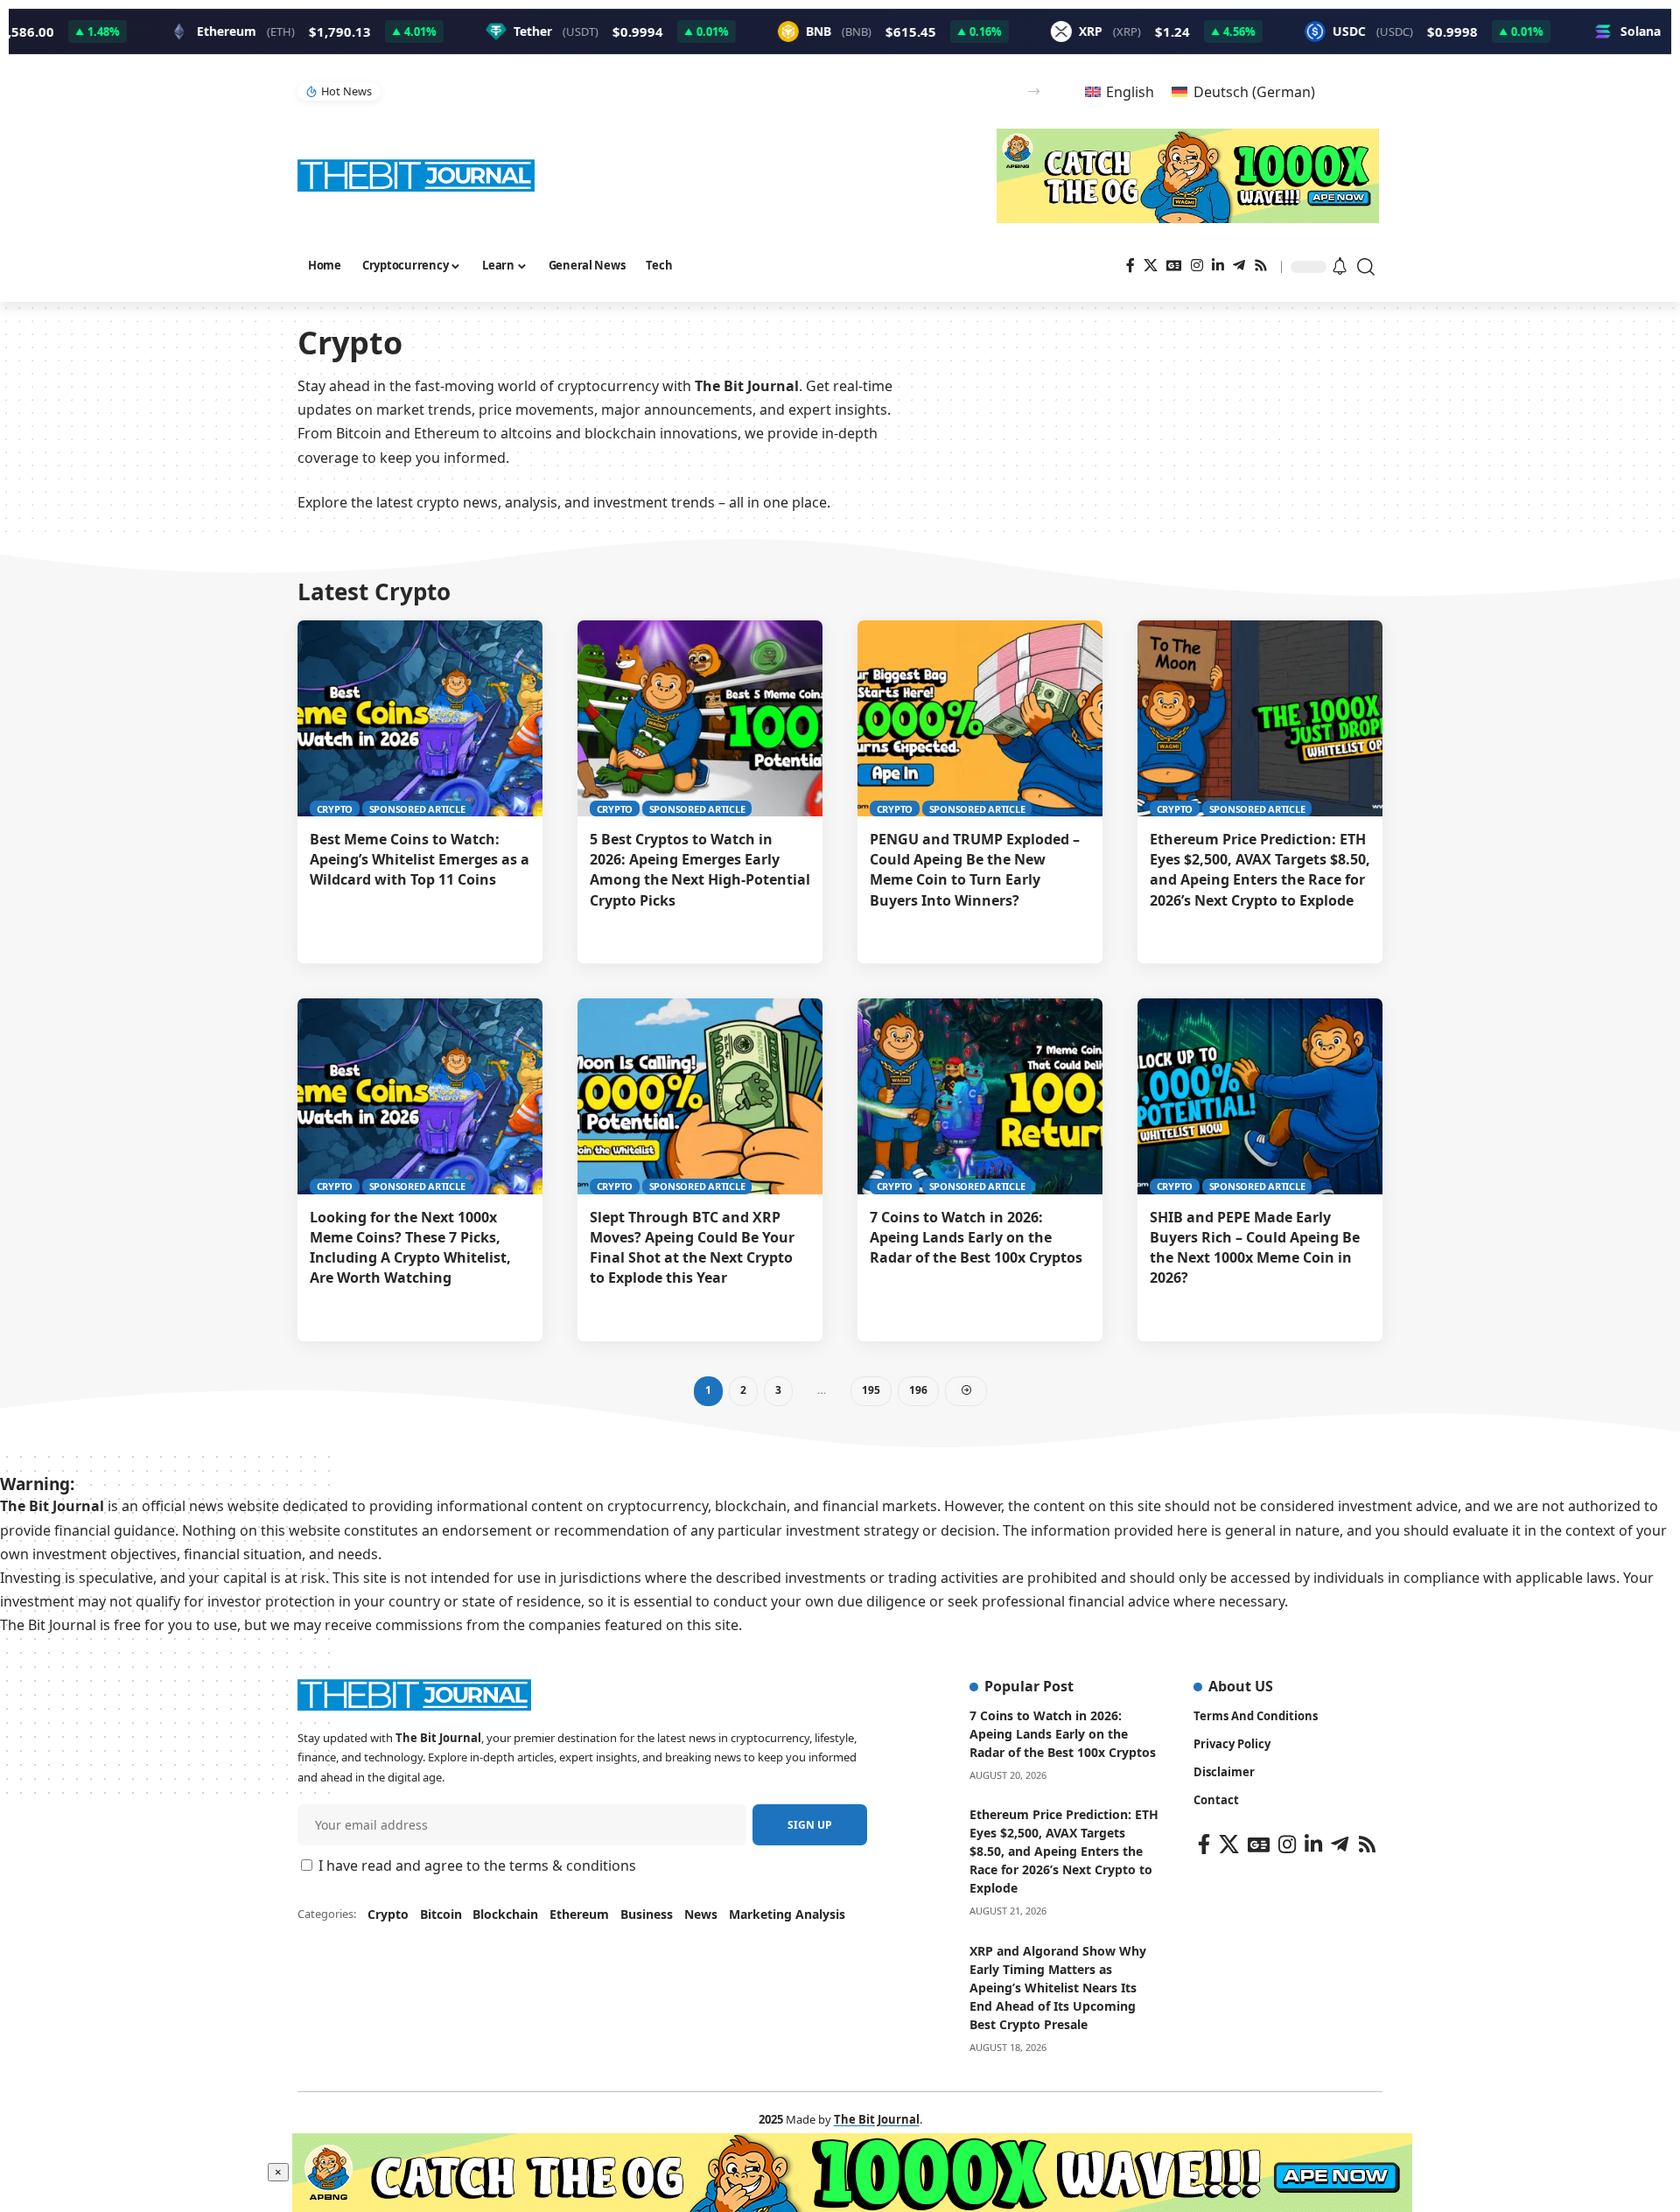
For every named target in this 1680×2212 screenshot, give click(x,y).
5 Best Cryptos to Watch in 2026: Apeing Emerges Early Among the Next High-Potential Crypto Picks (700, 870)
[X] (1151, 266)
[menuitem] (1120, 91)
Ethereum (579, 1914)
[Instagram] (1197, 266)
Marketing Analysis (787, 1914)
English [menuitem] (1130, 92)
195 (871, 1390)
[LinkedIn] (1218, 266)
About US (1241, 1686)
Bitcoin (441, 1914)
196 (918, 1390)
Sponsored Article (417, 809)
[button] (1034, 91)
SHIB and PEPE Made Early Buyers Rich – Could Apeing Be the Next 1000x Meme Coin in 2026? (1255, 1248)
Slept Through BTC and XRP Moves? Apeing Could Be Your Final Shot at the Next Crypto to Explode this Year (670, 91)
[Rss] (1261, 266)
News (701, 1914)
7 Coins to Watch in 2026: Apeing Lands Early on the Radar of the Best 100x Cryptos (976, 1237)
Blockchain (505, 1914)
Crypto (335, 809)
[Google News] (1174, 266)
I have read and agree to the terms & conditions (477, 1865)
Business (647, 1914)
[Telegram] (1239, 266)
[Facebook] (1130, 266)
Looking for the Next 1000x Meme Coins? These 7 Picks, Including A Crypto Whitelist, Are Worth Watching (410, 1248)
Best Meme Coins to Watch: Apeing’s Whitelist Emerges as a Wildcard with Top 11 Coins (420, 859)
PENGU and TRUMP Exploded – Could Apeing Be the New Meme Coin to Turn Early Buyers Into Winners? (975, 870)
